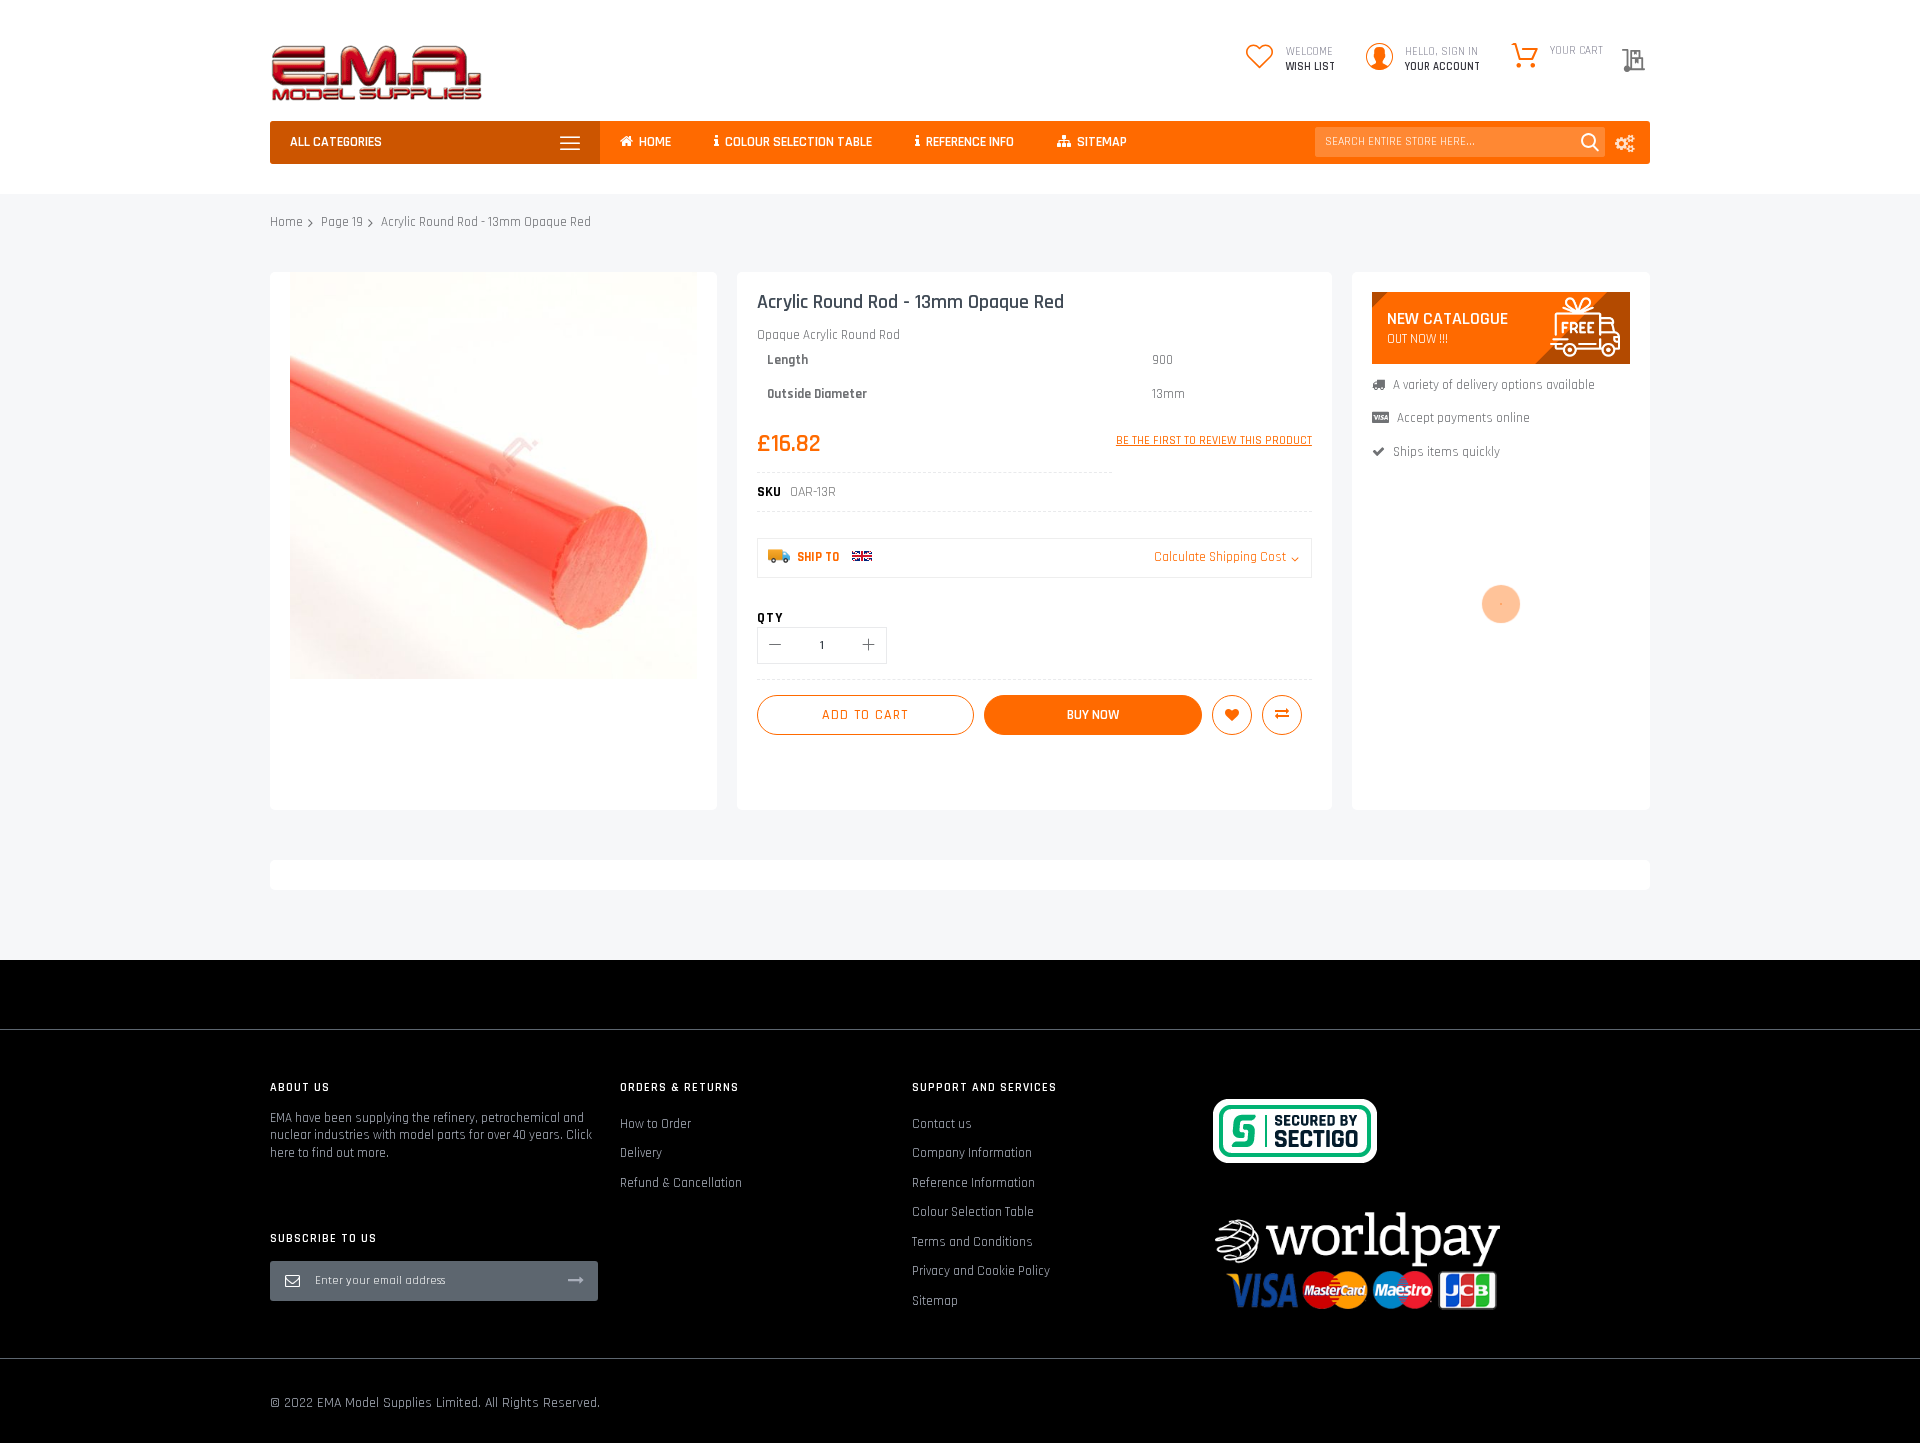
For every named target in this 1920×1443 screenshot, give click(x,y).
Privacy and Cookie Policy (981, 1271)
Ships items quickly (1446, 452)
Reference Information (973, 1183)
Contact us (942, 1124)
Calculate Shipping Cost (1220, 557)
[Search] (1590, 142)
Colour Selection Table (973, 1212)
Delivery (641, 1153)
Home (286, 222)
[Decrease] (775, 645)
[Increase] (868, 645)
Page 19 (342, 222)
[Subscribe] (576, 1280)
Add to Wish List (1232, 715)
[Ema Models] (376, 73)
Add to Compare (1282, 715)
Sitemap (935, 1301)
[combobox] (1460, 142)
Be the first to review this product (1214, 440)
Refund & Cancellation (681, 1183)
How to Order (655, 1124)
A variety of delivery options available (1494, 385)
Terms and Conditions (972, 1242)
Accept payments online (1463, 418)
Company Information (972, 1153)
